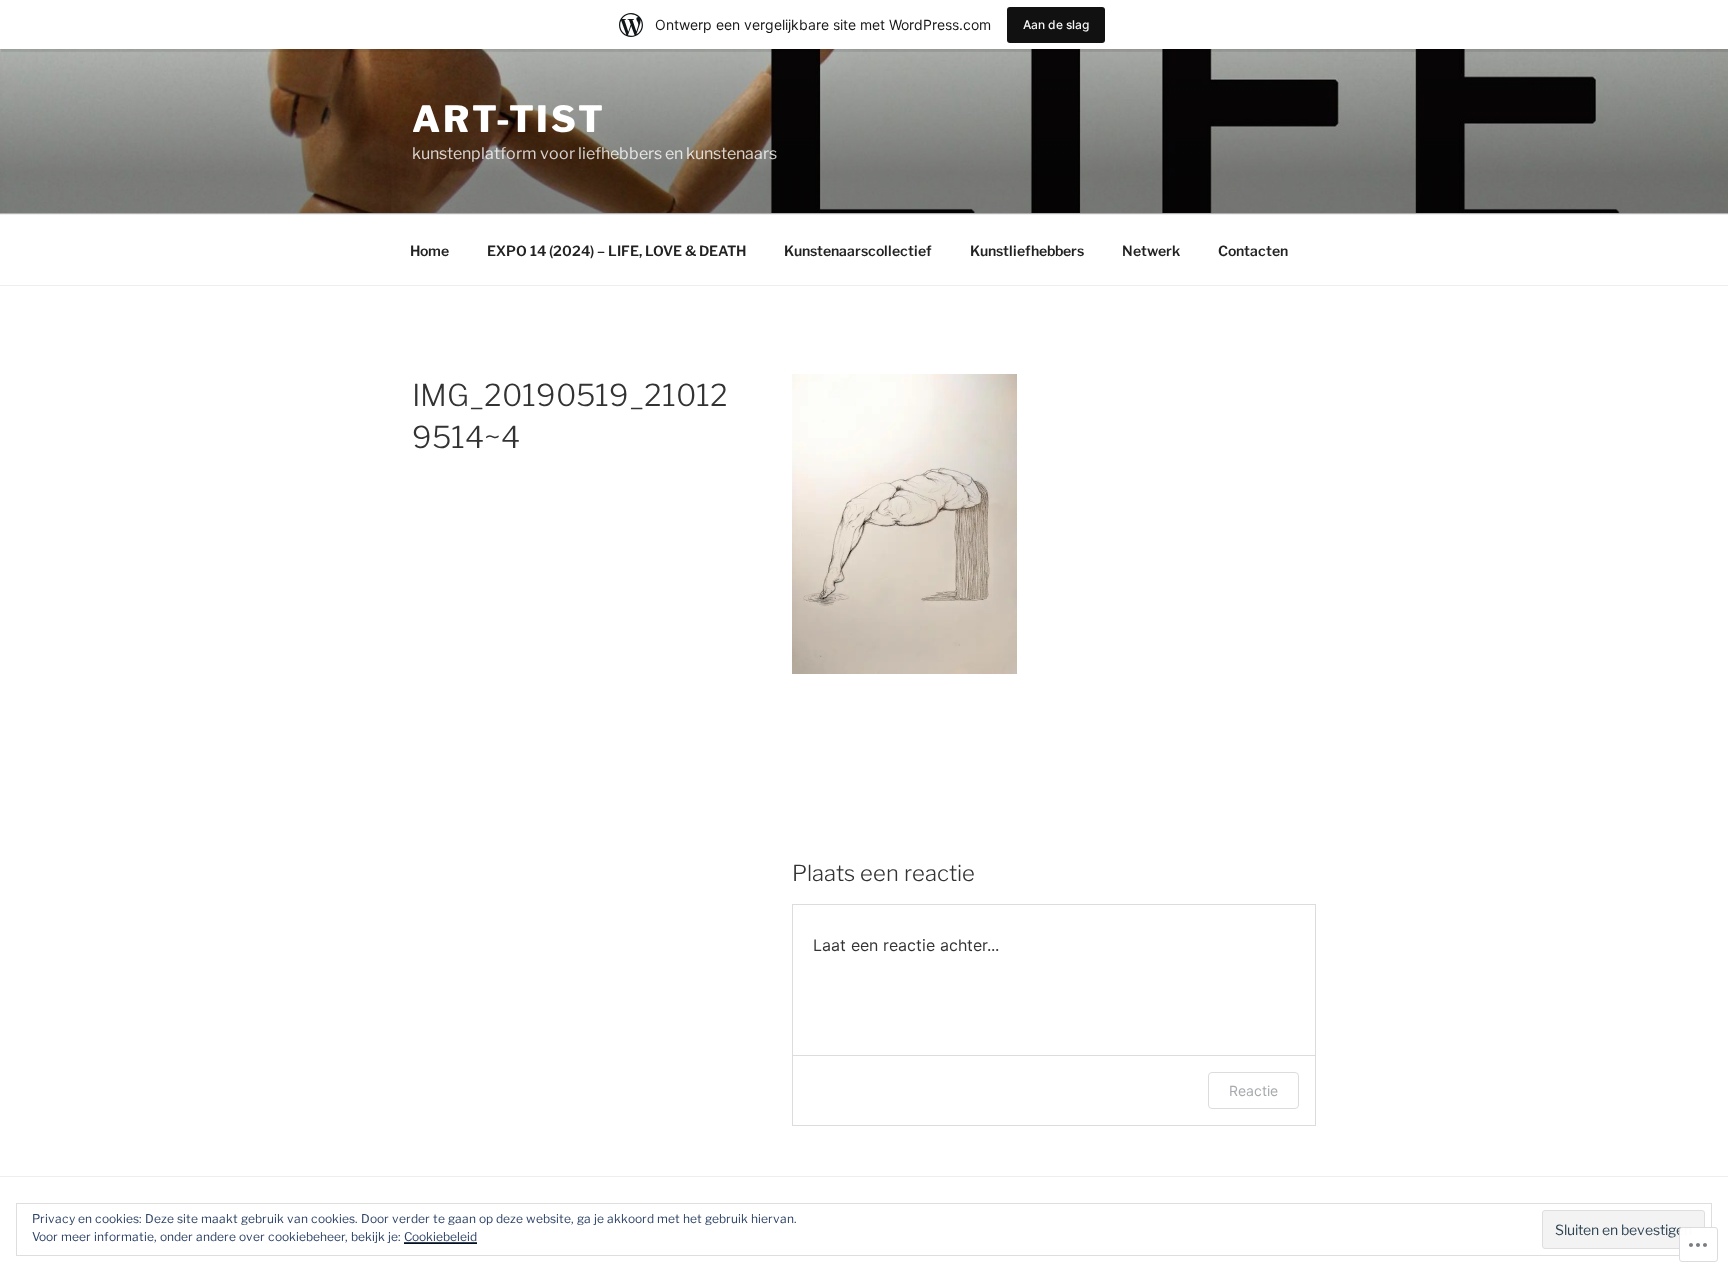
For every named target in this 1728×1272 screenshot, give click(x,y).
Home (429, 250)
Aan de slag (1056, 24)
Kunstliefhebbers (1027, 250)
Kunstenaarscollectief (858, 250)
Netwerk (1151, 250)
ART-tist (509, 119)
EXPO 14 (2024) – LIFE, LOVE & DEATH (616, 250)
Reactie (1253, 1090)
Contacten (1253, 250)
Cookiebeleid (440, 1236)
